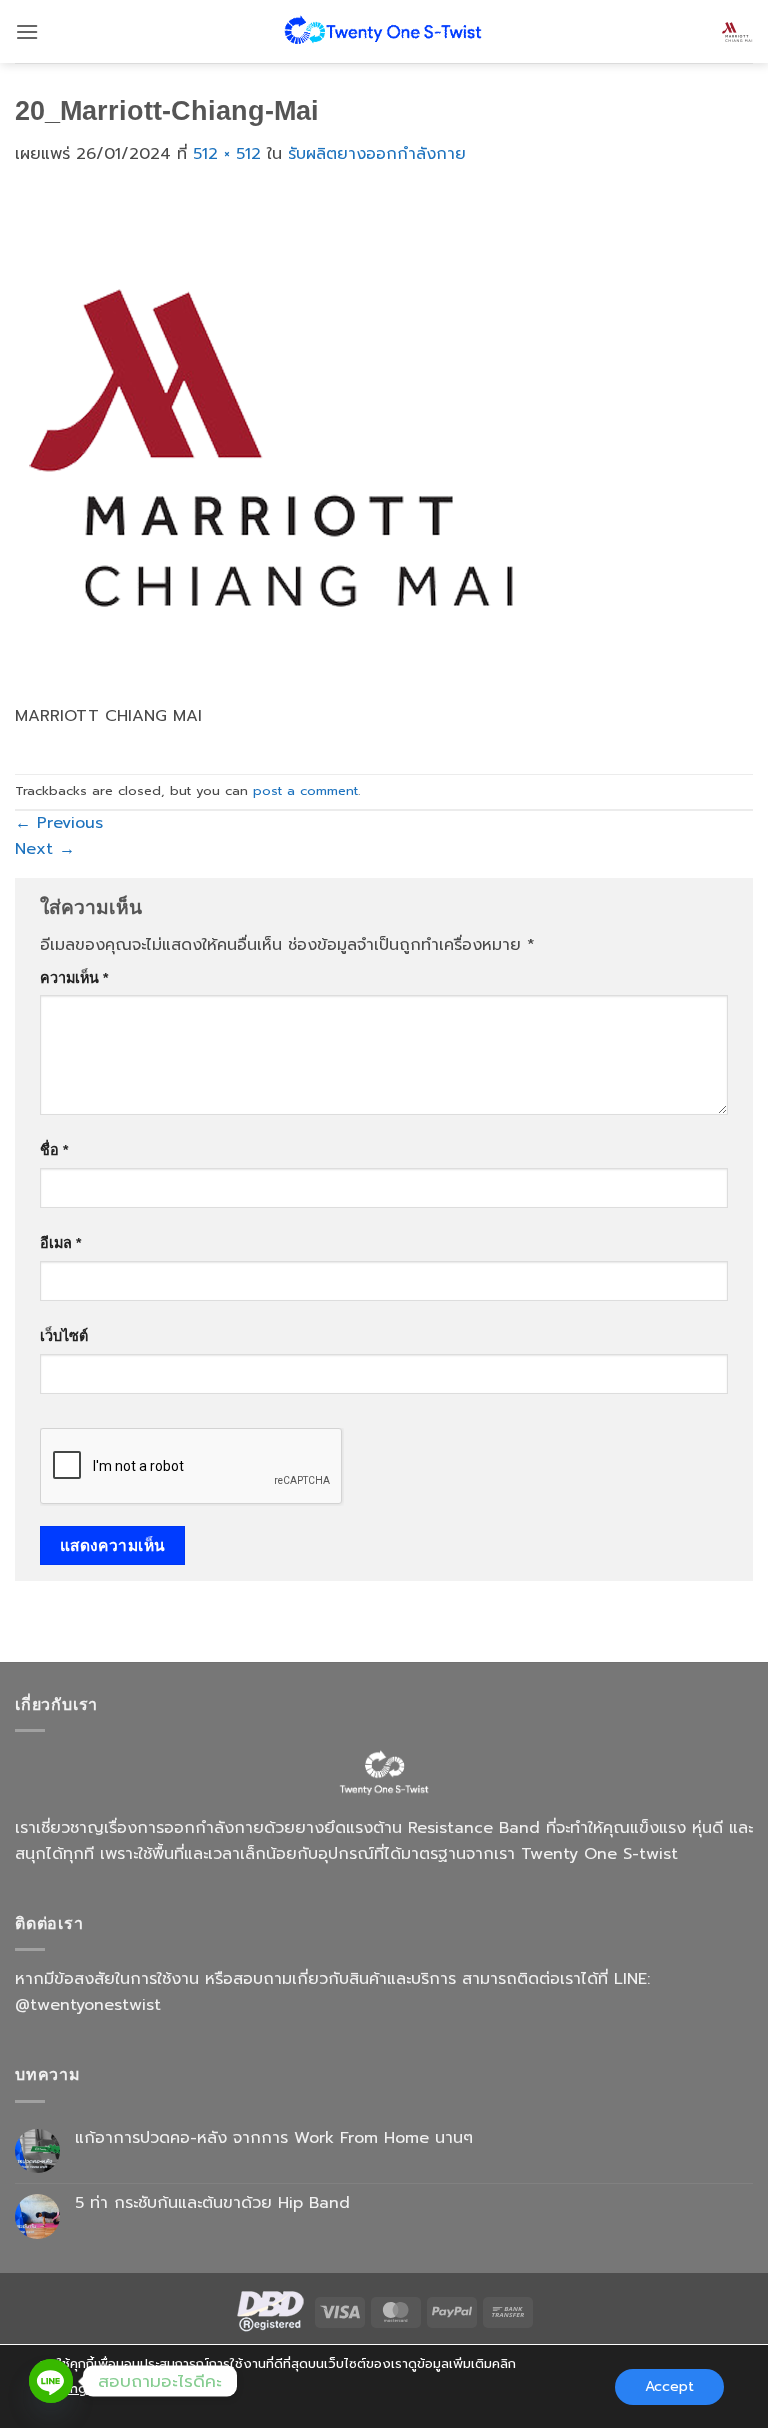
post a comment (305, 790)
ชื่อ (54, 1150)
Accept (669, 2385)
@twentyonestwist (88, 2005)
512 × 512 (227, 154)
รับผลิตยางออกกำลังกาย (377, 154)
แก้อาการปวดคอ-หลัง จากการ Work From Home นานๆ (274, 2138)
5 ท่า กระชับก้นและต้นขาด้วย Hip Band (212, 2203)
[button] (27, 31)
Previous (59, 823)
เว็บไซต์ (64, 1336)
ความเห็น (74, 978)
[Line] (51, 2381)
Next (45, 849)
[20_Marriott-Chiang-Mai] (271, 447)
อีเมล (60, 1243)
